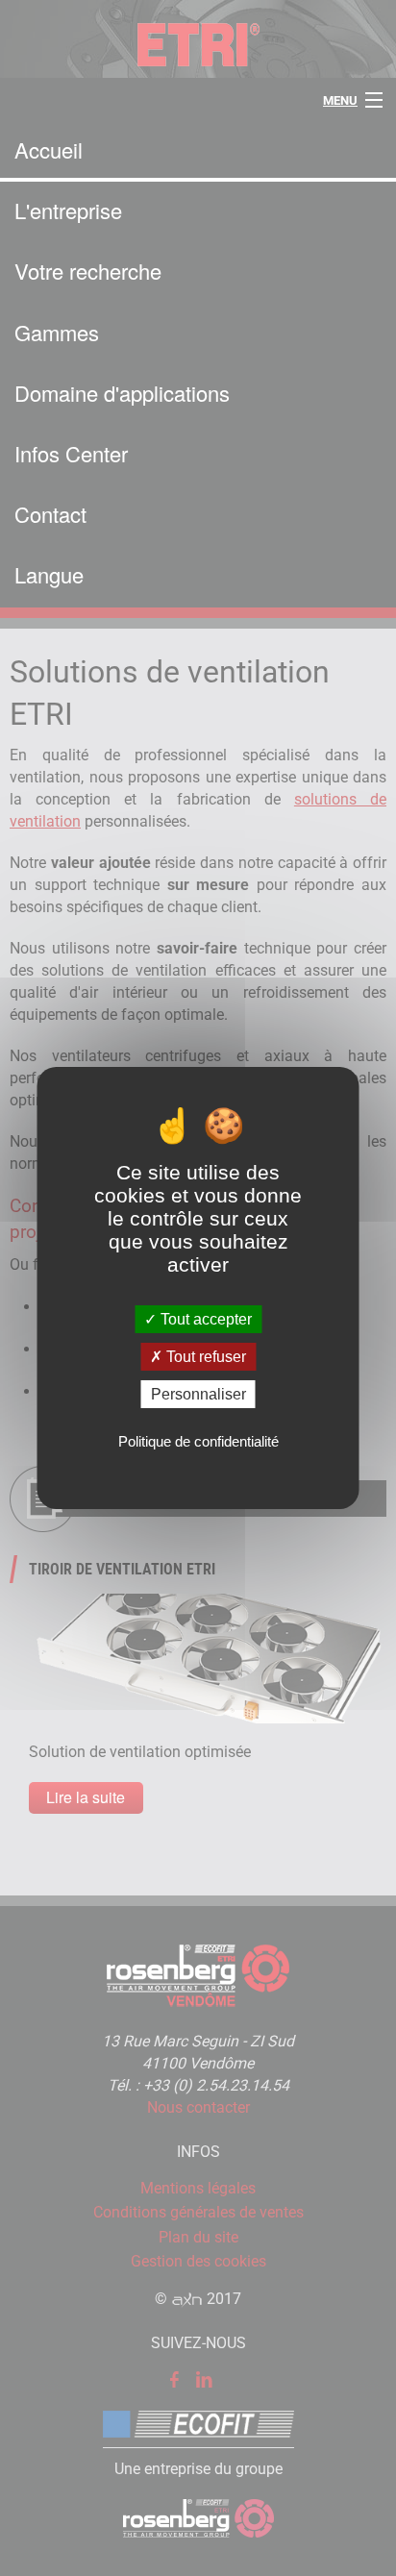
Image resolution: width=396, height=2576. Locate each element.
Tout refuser (204, 1357)
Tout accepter (204, 1318)
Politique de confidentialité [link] (198, 1441)
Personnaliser (198, 1394)
